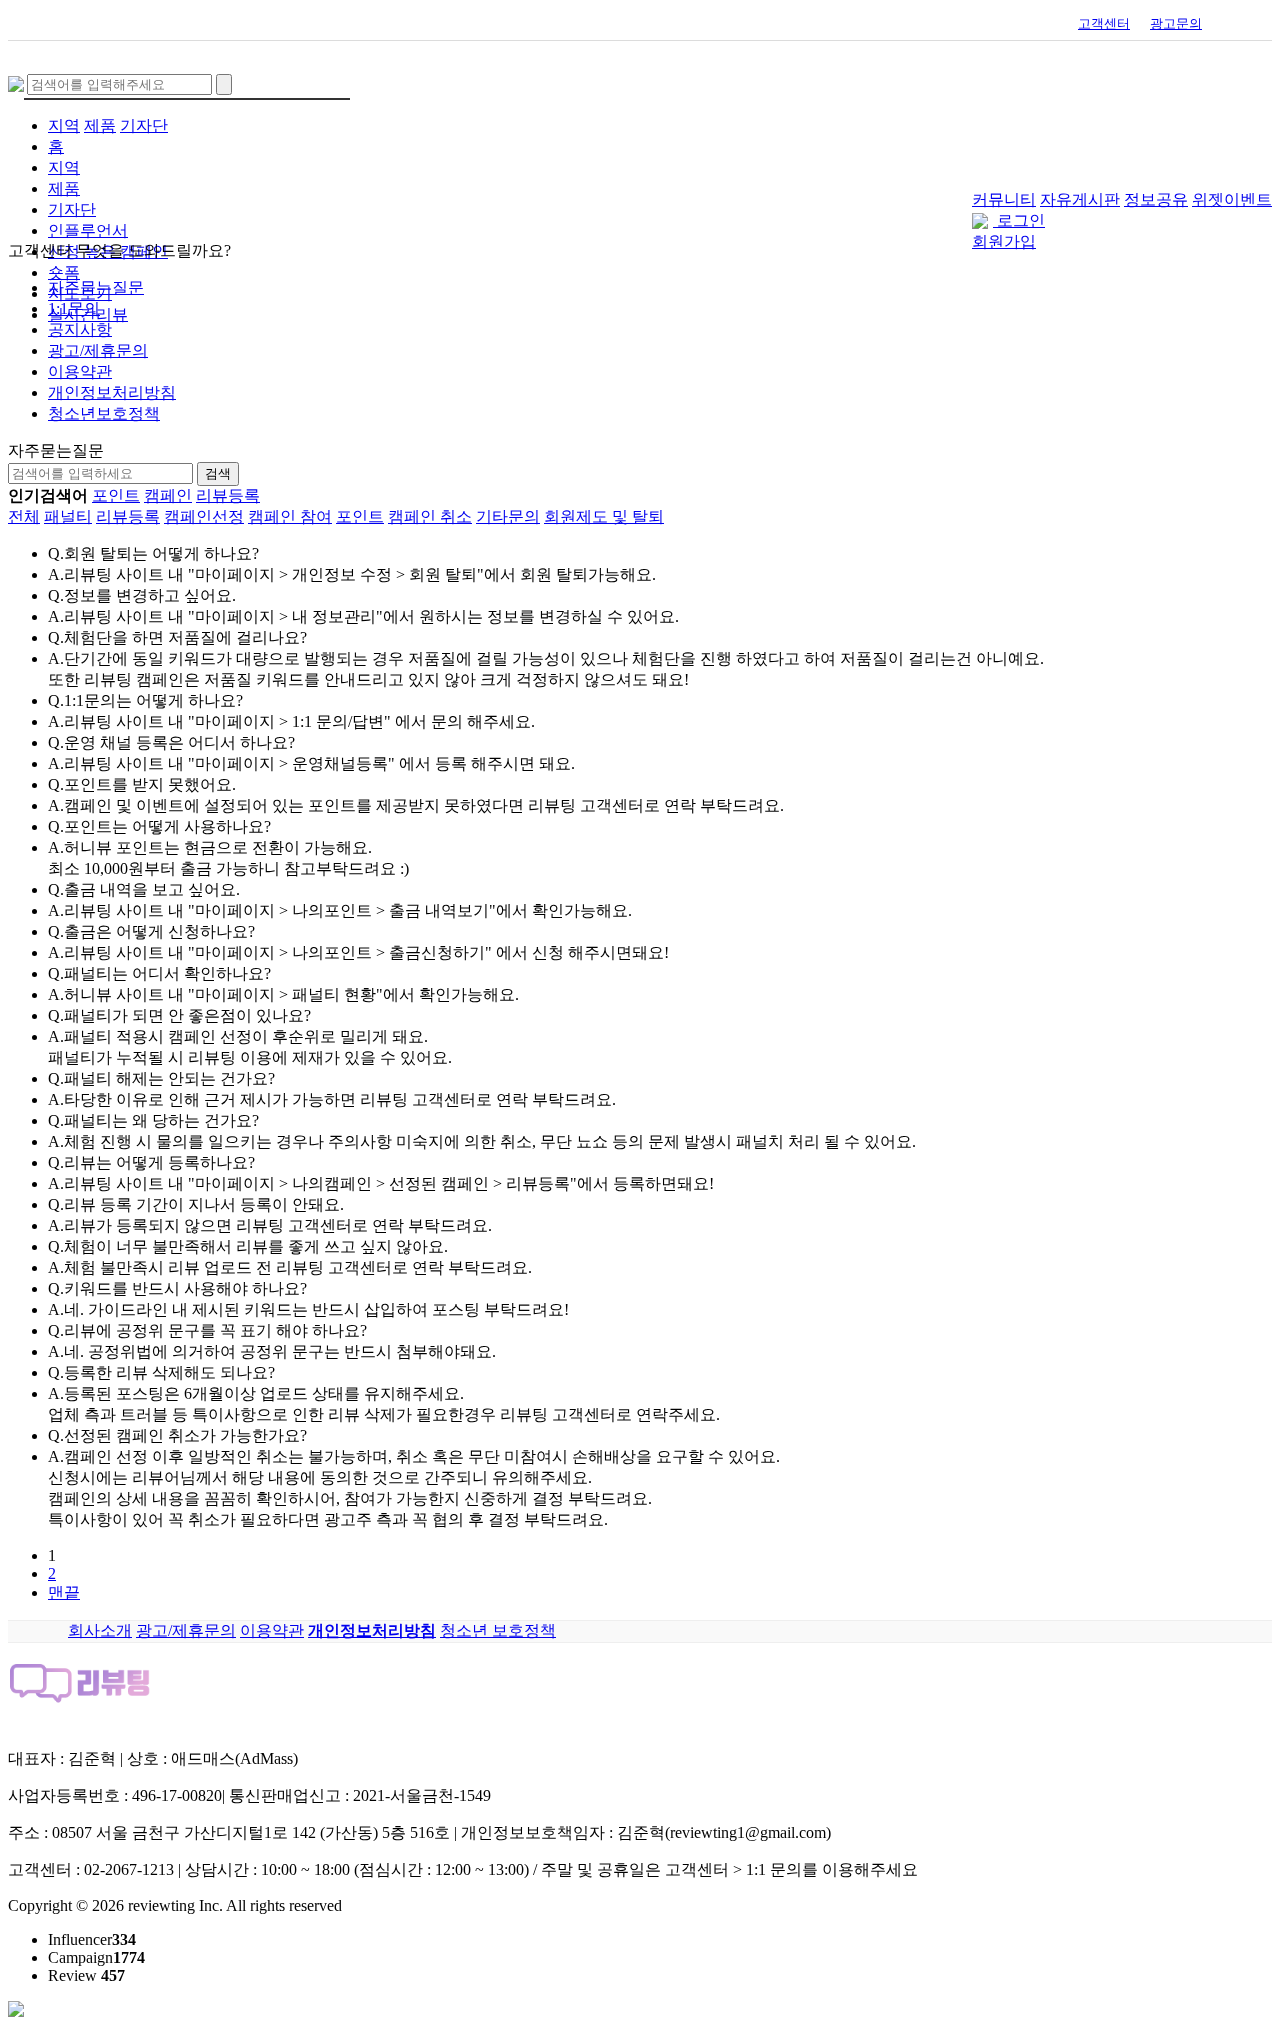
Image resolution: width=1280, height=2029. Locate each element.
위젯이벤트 (1232, 199)
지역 (64, 125)
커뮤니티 (1004, 199)
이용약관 (80, 371)
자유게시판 (1080, 199)
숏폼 (64, 272)
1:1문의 (74, 308)
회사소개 (100, 1630)
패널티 (68, 516)
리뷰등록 (228, 495)
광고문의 (1176, 23)
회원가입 (1004, 241)
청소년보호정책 (104, 413)
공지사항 (80, 329)
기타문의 (508, 516)
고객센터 (1104, 23)
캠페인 (168, 495)
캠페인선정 (204, 516)
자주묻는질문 (96, 287)
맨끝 (64, 1592)
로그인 (1021, 220)
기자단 (144, 125)
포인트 (116, 495)
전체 (24, 516)
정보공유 (1156, 199)
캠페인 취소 (430, 516)
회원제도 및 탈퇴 (604, 516)
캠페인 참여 (290, 516)
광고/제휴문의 (98, 350)
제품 (100, 125)
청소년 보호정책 (498, 1630)
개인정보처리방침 (112, 392)
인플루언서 (88, 230)
